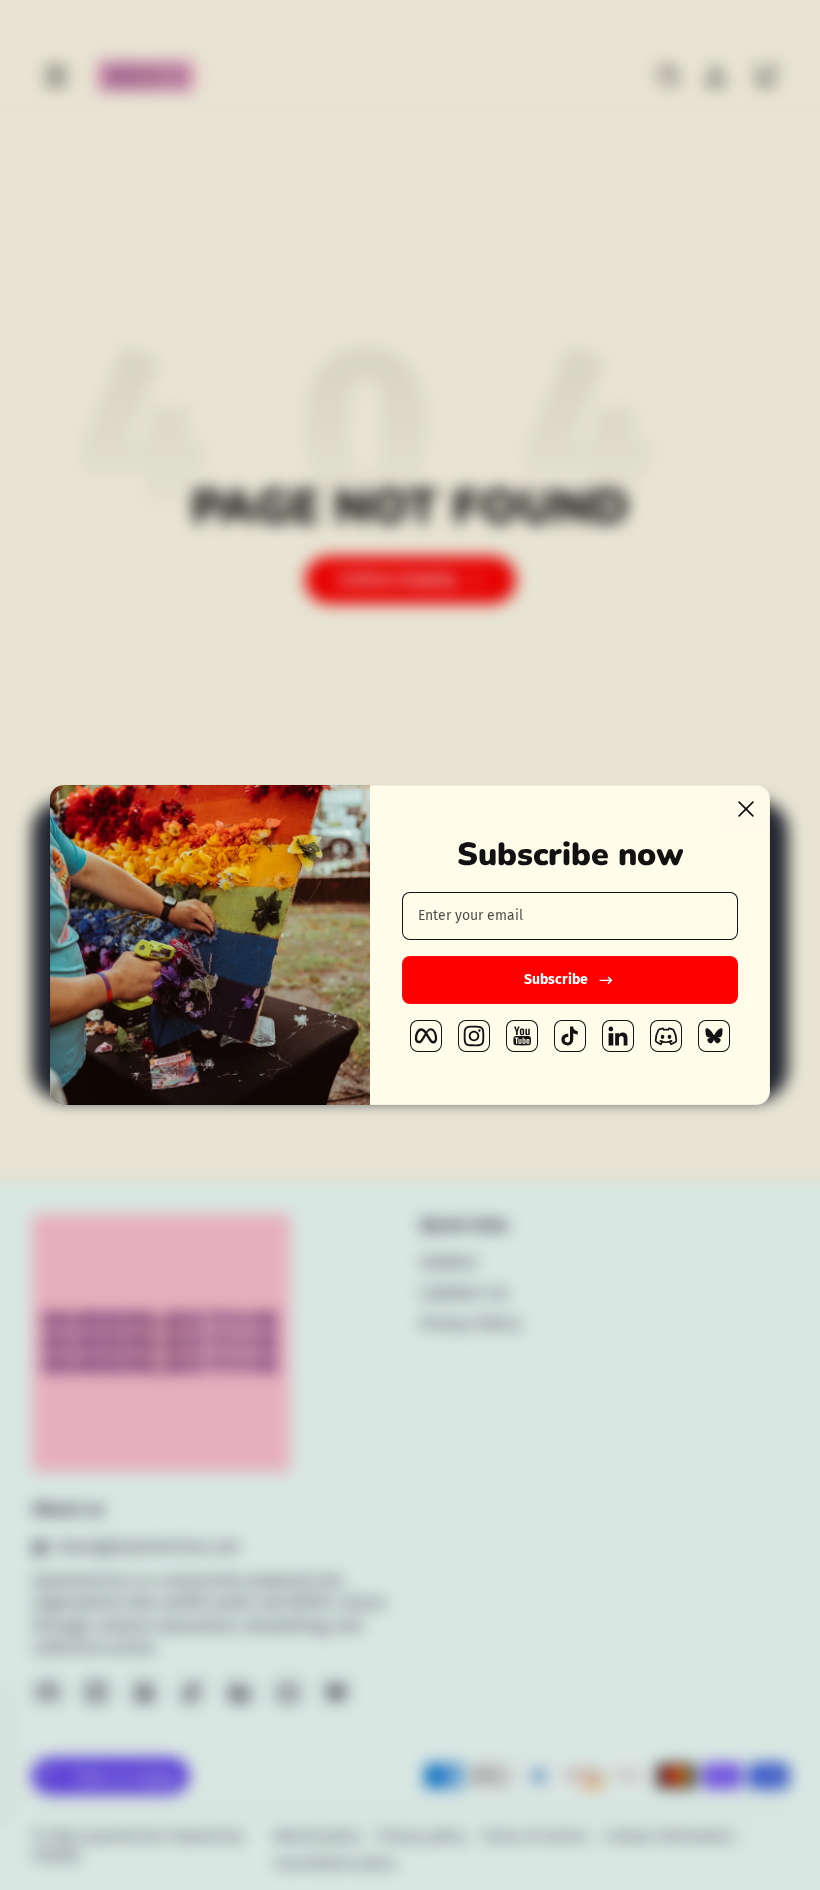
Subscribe (556, 979)
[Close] (746, 809)
